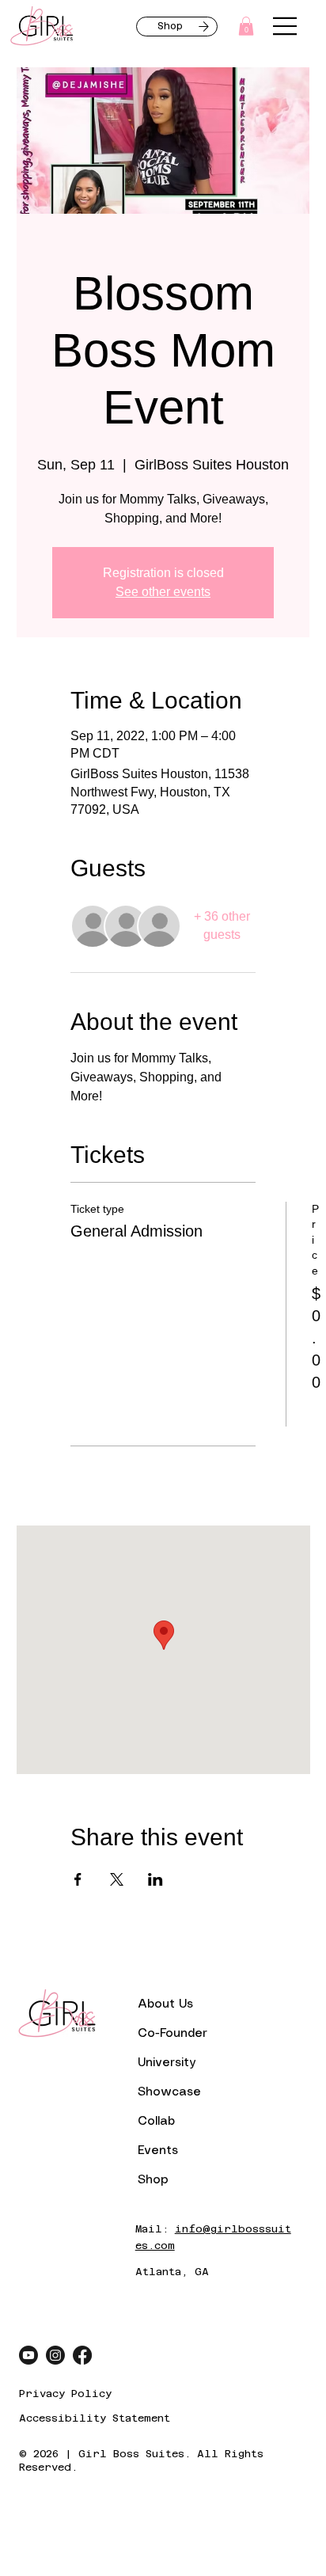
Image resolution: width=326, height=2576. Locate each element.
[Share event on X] (117, 1879)
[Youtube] (28, 2355)
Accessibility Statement (95, 2418)
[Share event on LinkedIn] (155, 1879)
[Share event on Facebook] (78, 1879)
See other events (163, 592)
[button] (246, 26)
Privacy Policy (65, 2394)
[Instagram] (55, 2355)
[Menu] (286, 26)
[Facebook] (82, 2355)
